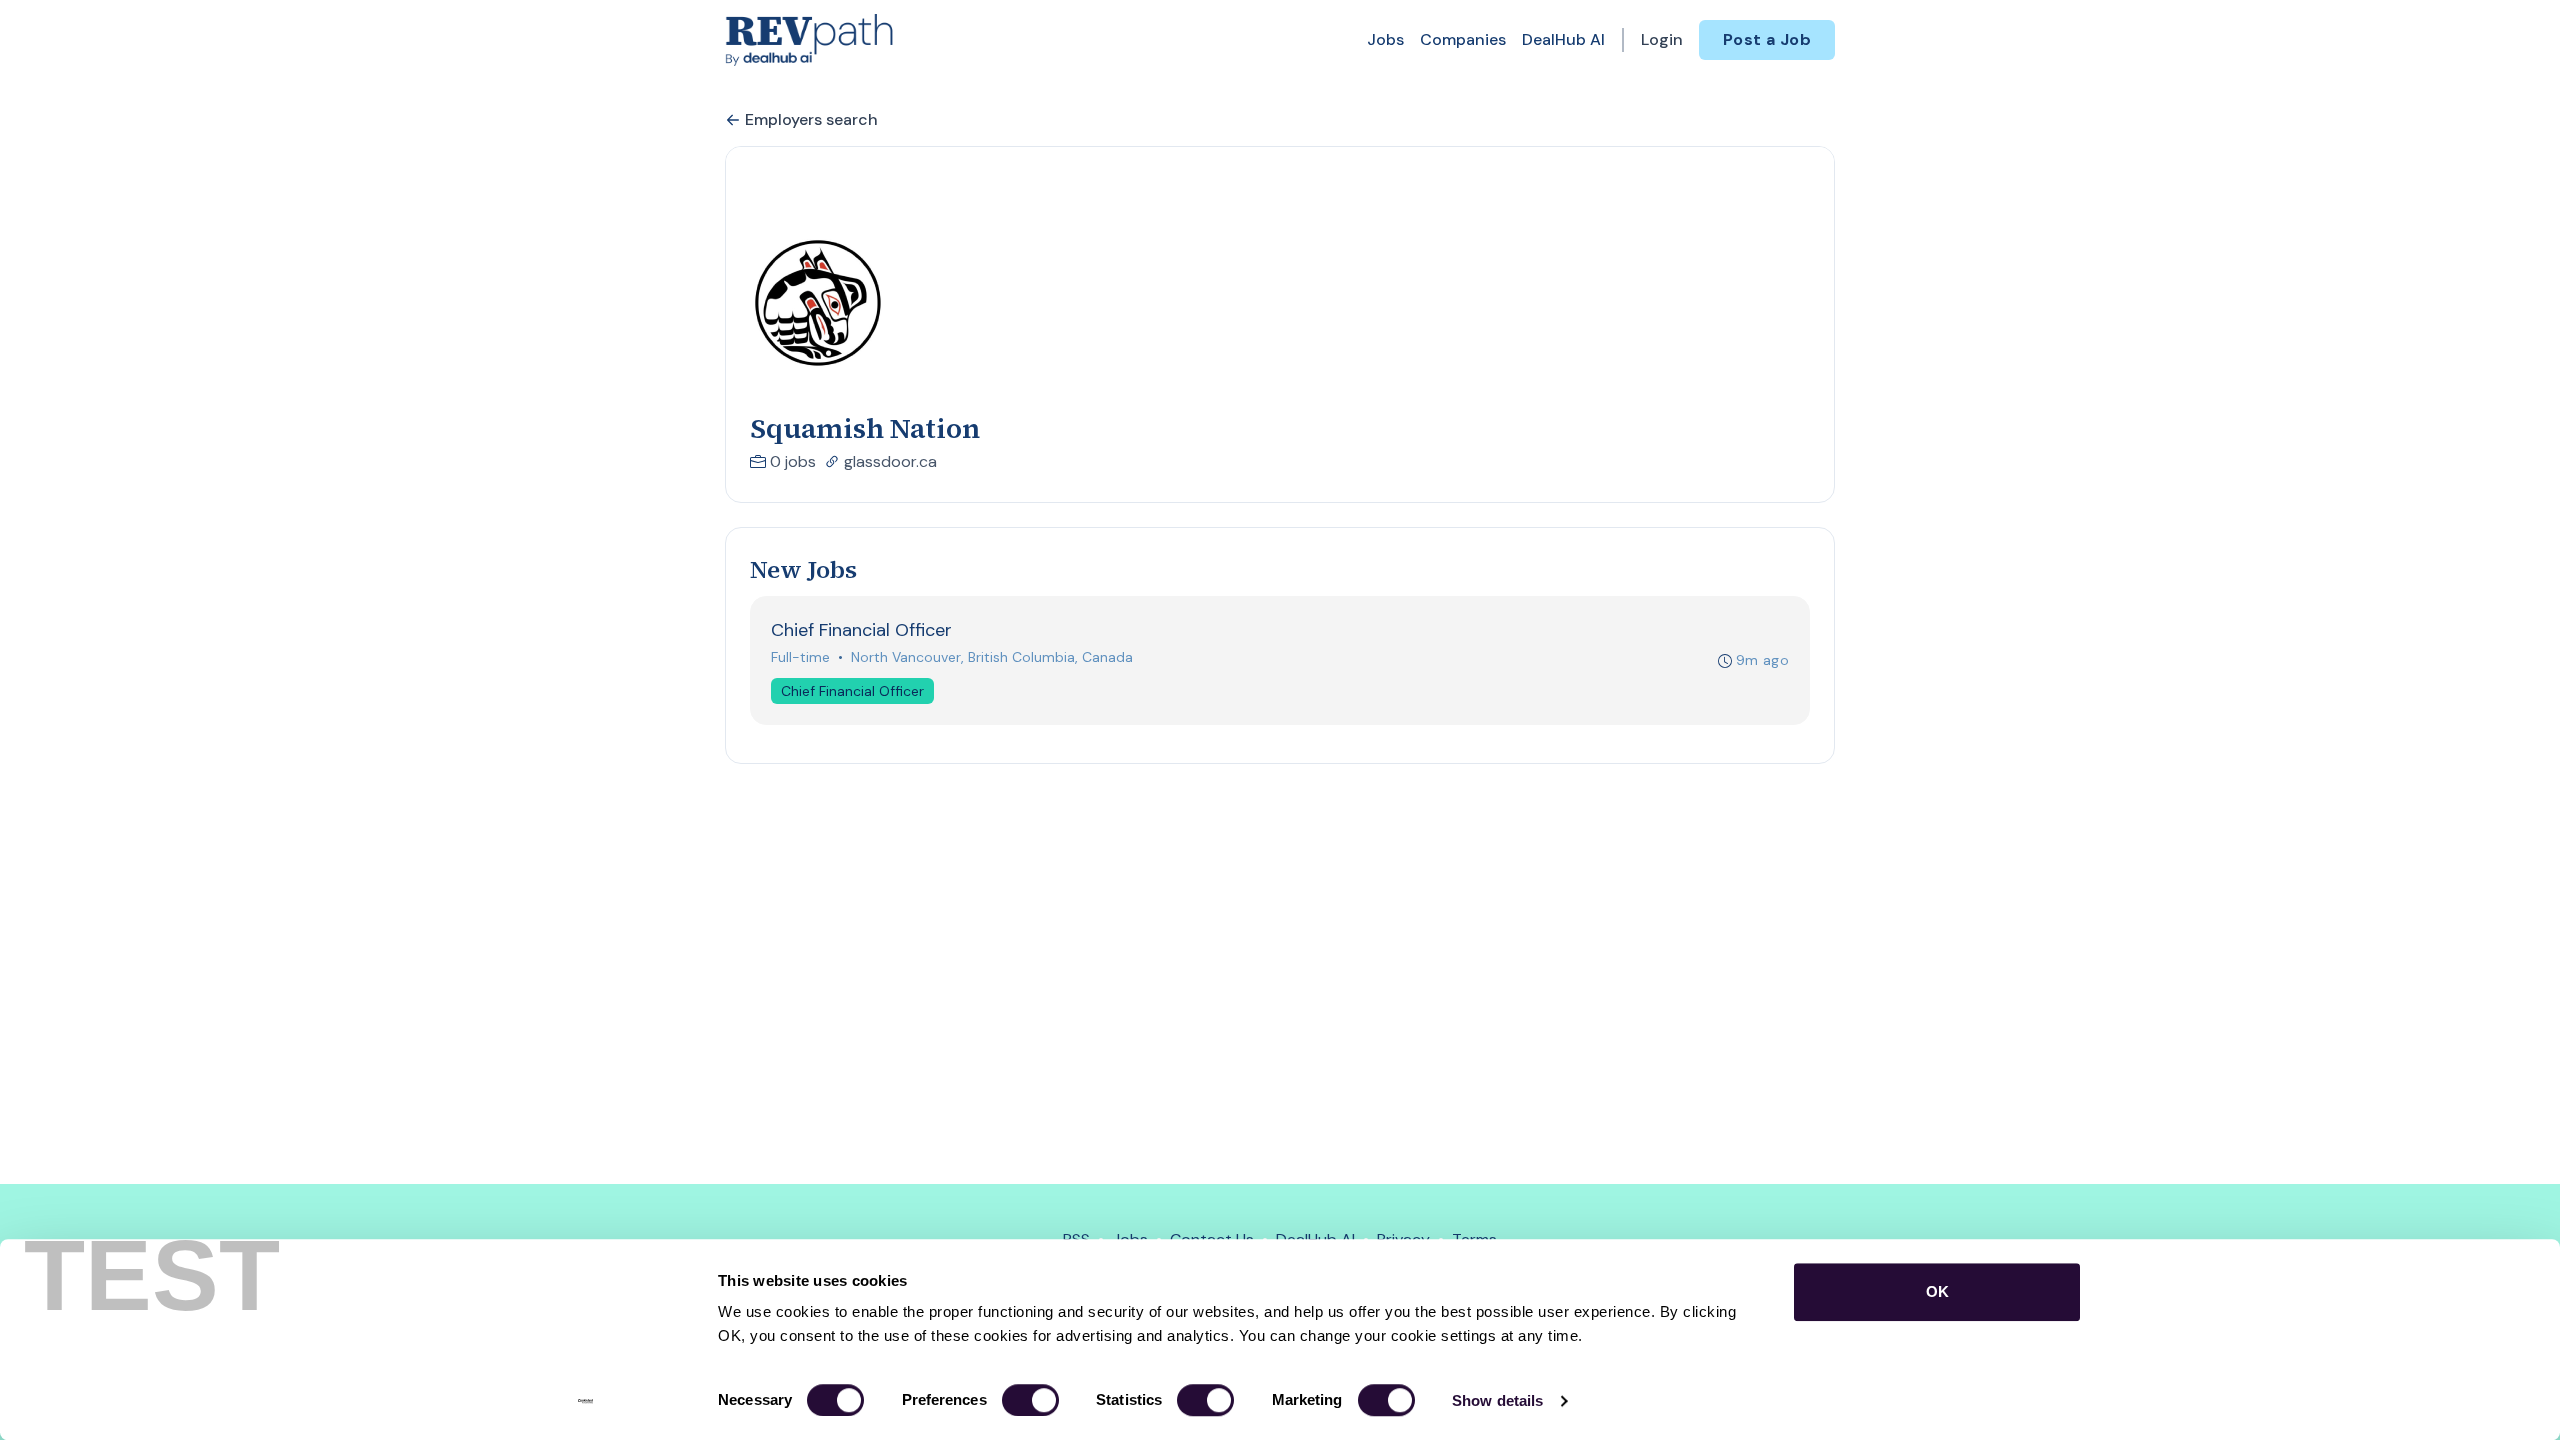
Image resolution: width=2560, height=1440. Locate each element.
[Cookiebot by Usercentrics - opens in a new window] (585, 1401)
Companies (1463, 39)
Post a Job (1767, 39)
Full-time (800, 657)
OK (1937, 1291)
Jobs (1385, 39)
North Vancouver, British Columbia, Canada (992, 657)
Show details (1497, 1400)
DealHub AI (1563, 39)
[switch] (1030, 1400)
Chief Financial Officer (852, 691)
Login (1662, 39)
